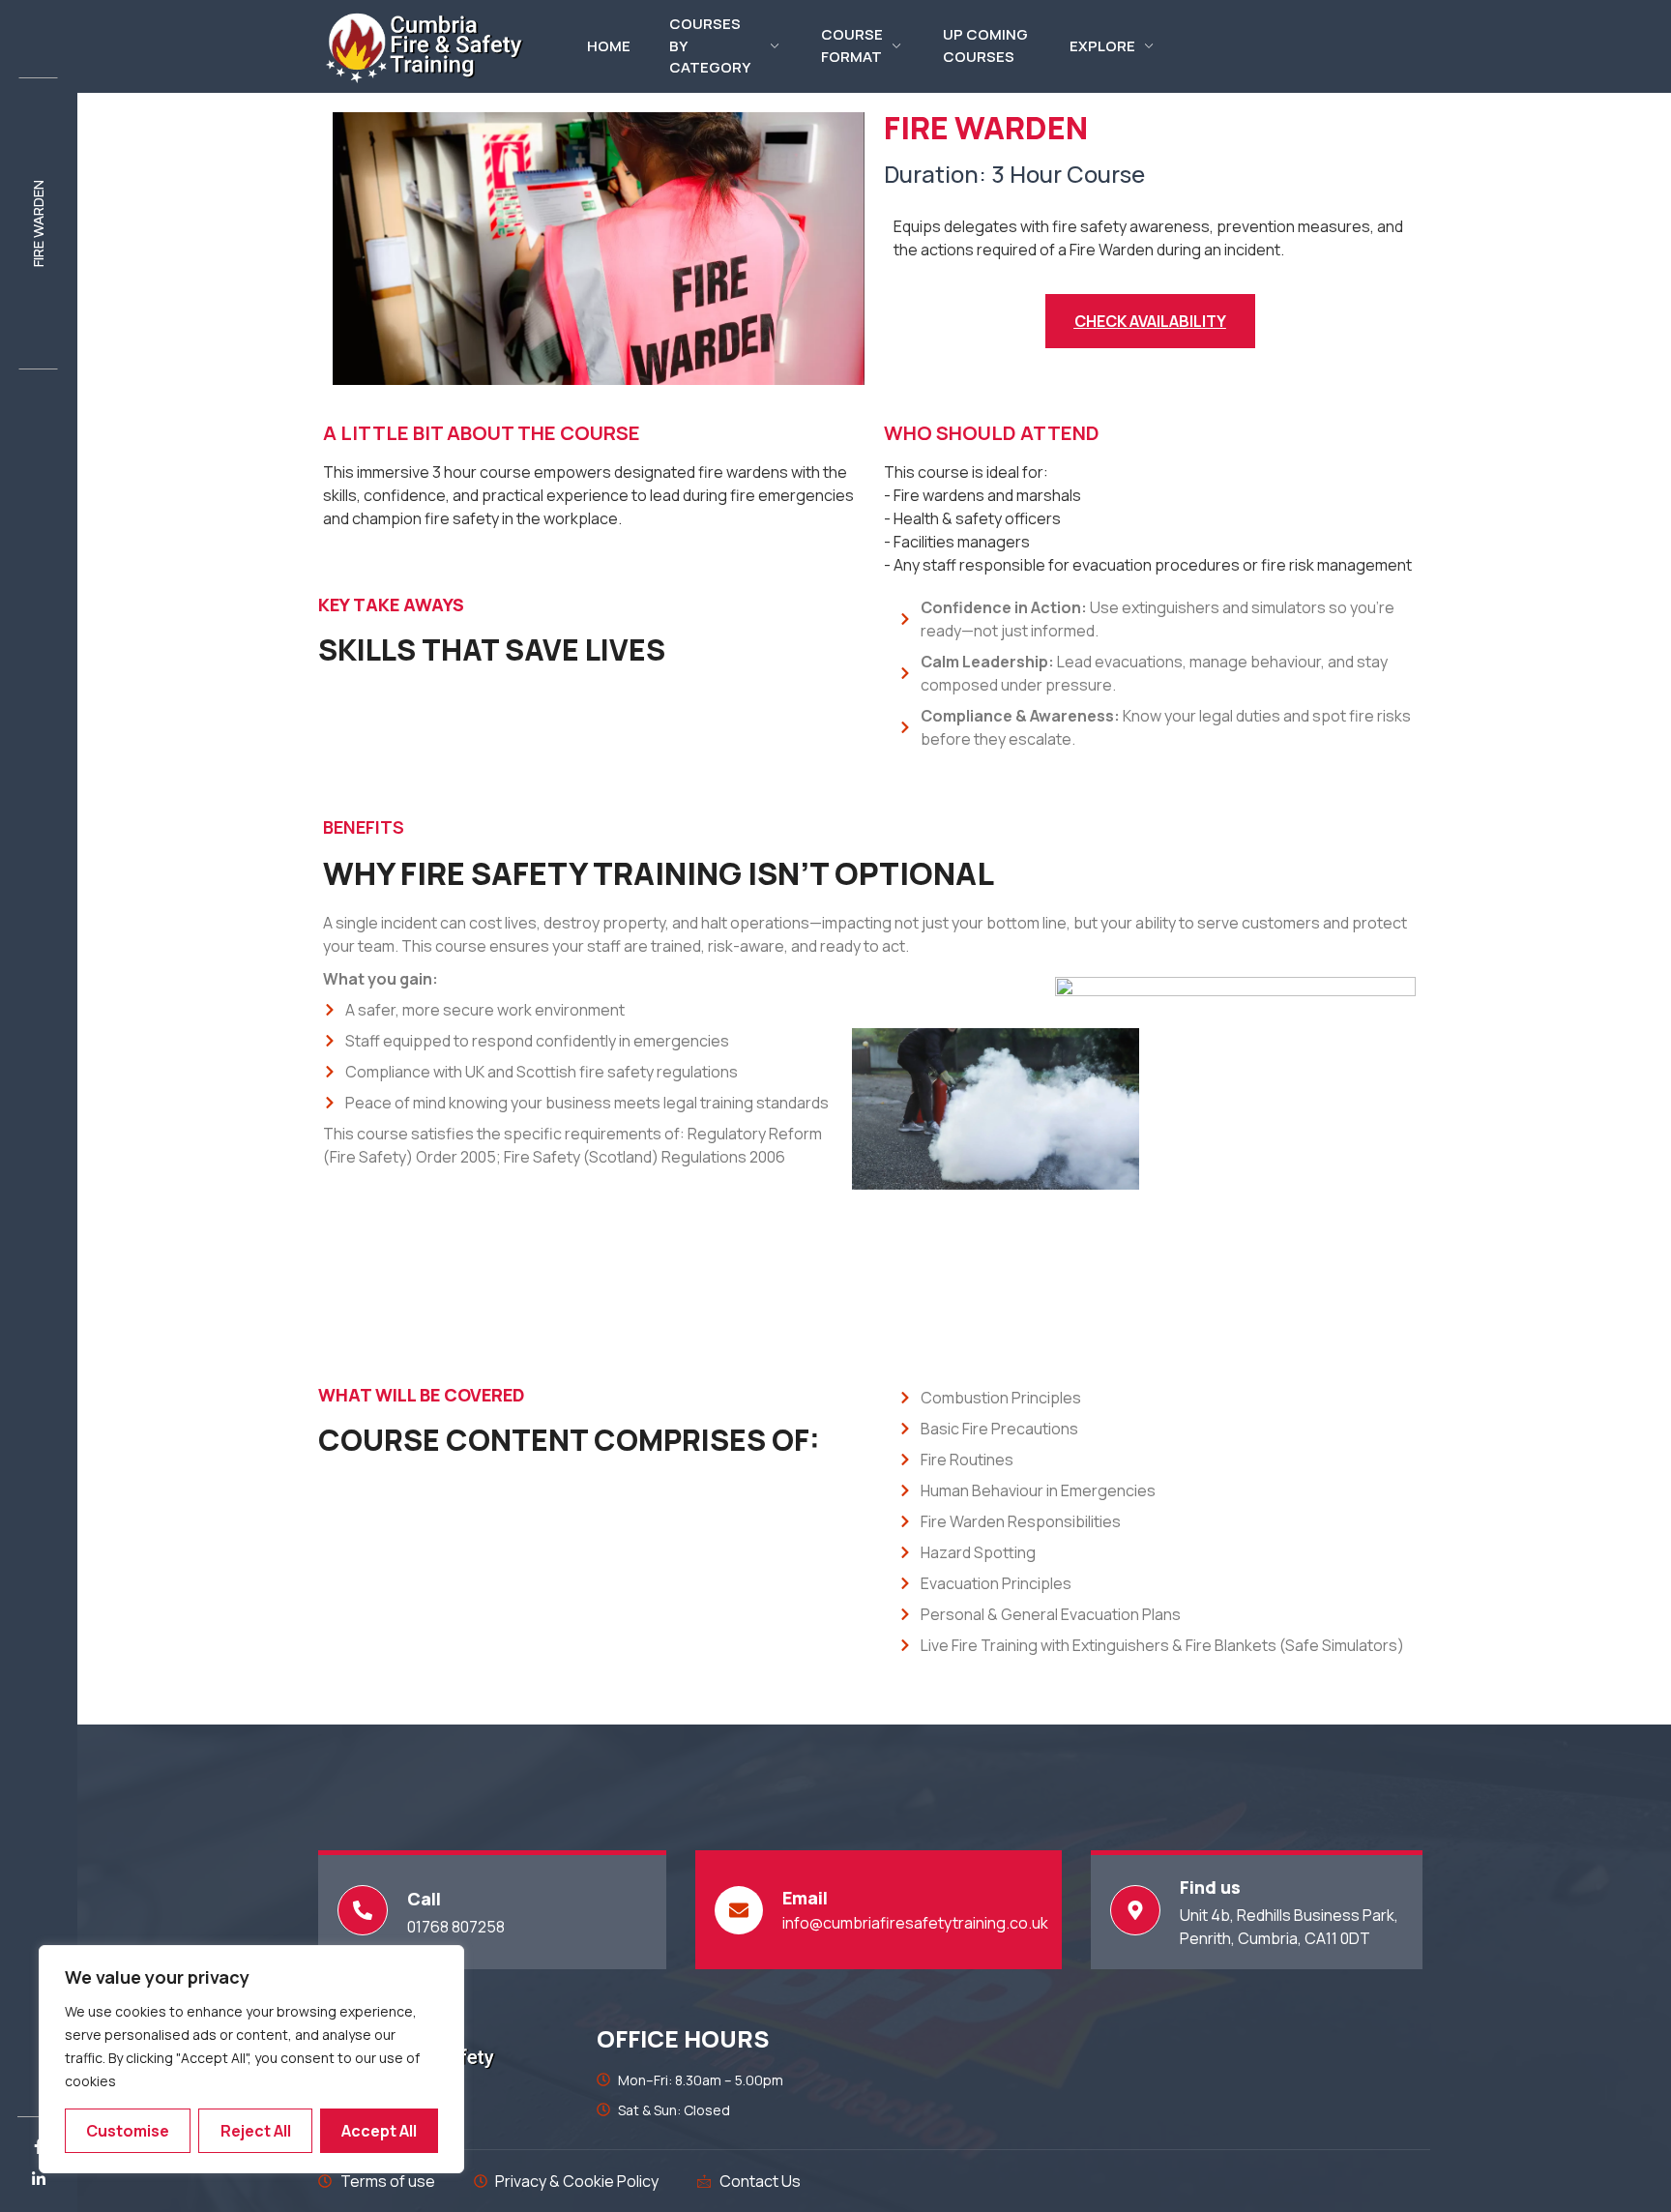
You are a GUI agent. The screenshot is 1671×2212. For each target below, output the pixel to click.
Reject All (256, 2131)
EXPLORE (1102, 46)
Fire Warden (38, 223)
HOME (609, 46)
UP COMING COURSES (985, 46)
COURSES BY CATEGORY (710, 46)
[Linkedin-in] (39, 2179)
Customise (128, 2131)
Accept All (379, 2131)
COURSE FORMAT (852, 46)
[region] (251, 2059)
